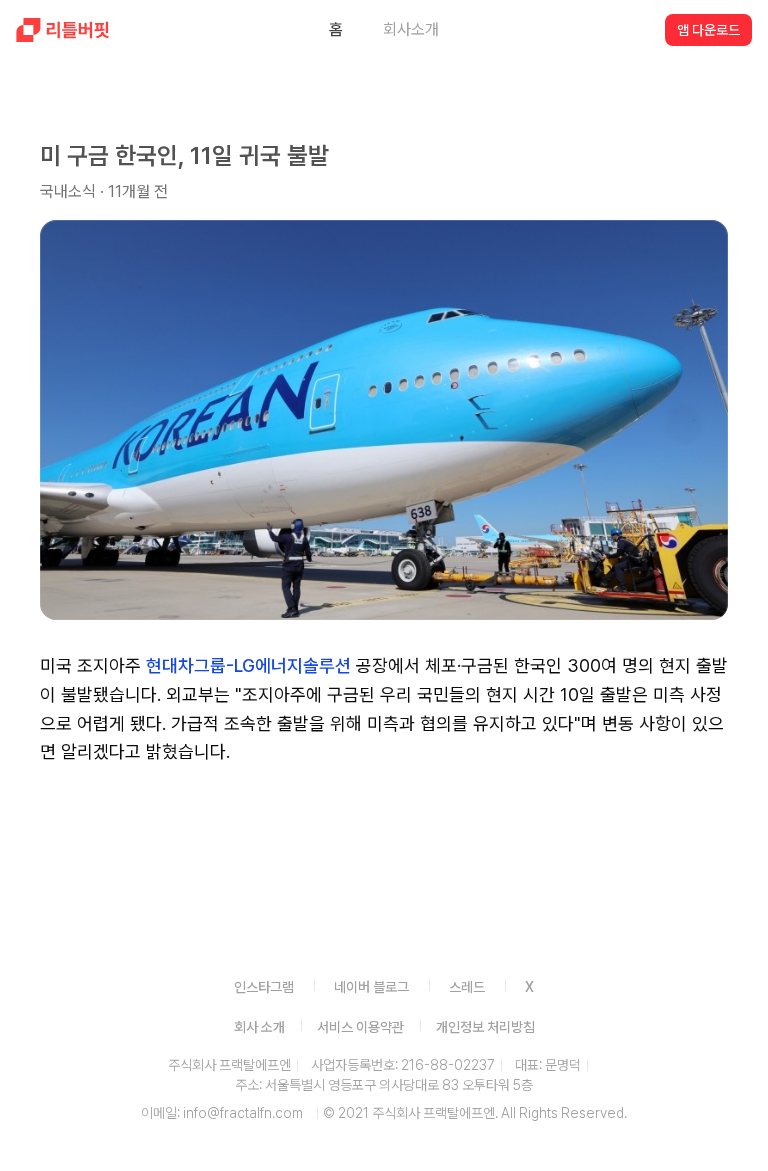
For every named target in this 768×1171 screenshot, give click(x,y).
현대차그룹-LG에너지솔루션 (248, 665)
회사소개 (411, 29)
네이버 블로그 (371, 987)
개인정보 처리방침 (485, 1027)
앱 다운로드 (708, 30)
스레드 (467, 987)
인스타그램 (264, 987)
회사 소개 (259, 1027)
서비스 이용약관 (360, 1027)
